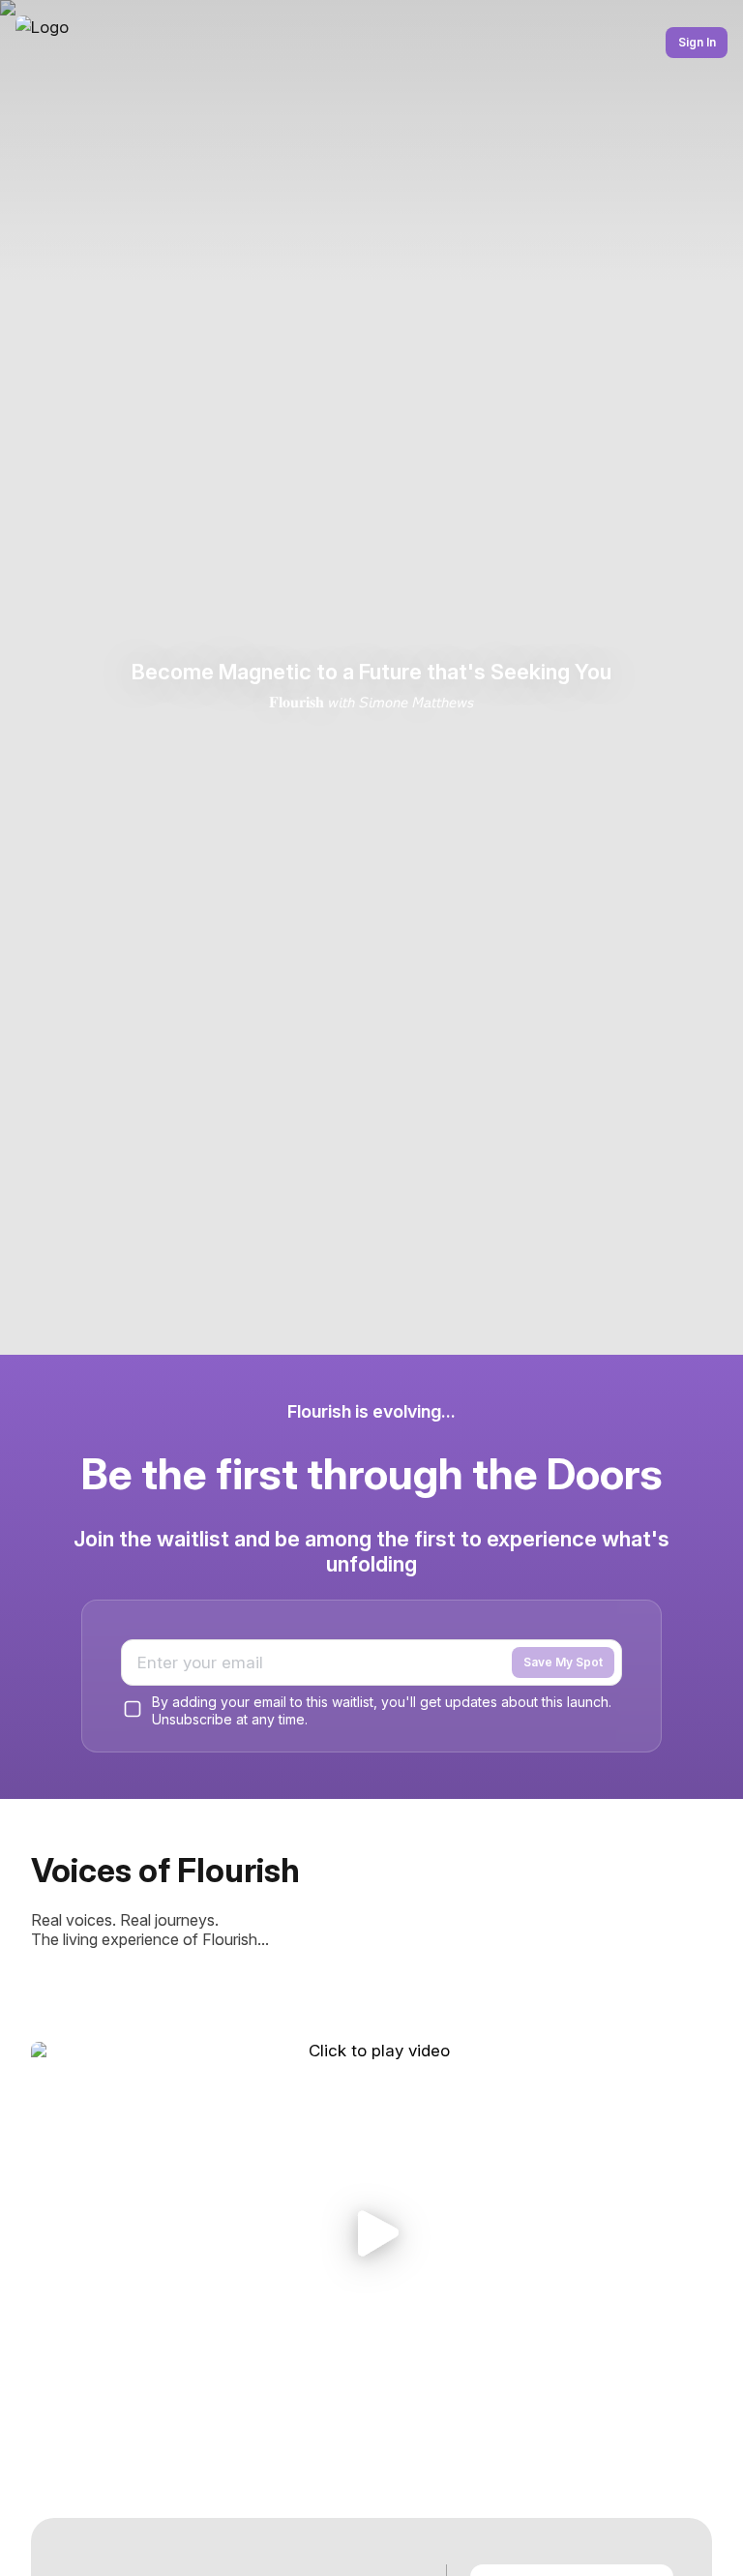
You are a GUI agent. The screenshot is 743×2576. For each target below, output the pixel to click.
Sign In (697, 42)
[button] (371, 2233)
